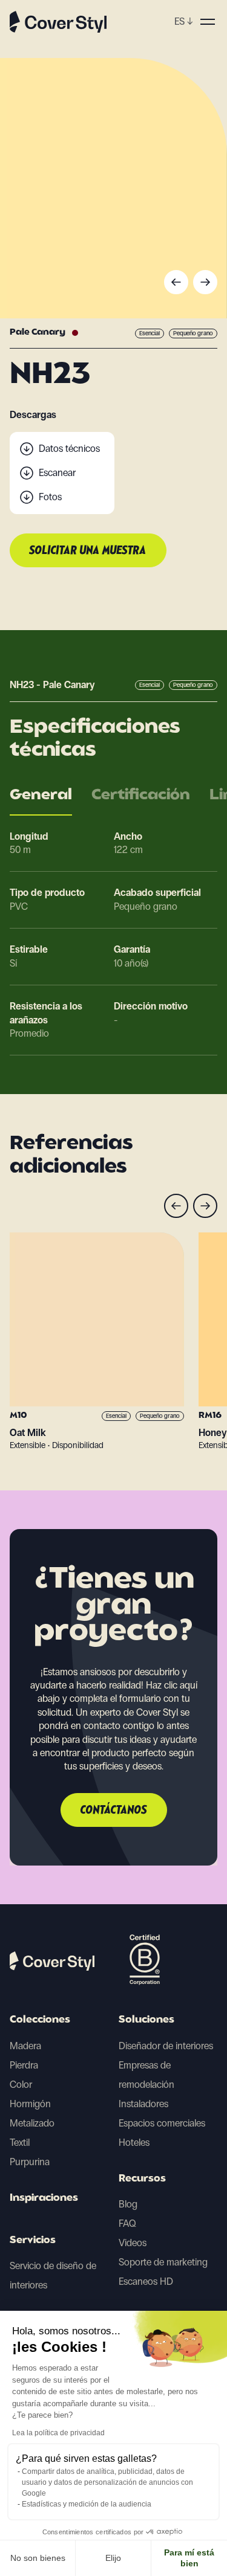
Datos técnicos (69, 449)
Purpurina (30, 2162)
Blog (128, 2204)
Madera (25, 2046)
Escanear (57, 473)
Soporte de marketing (163, 2262)
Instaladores (143, 2104)
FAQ (127, 2223)
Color (21, 2085)
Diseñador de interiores (166, 2046)
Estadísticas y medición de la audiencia (87, 2504)
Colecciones (40, 2020)
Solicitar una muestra (88, 551)
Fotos (50, 497)
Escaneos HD (146, 2281)
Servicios (33, 2241)
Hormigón (30, 2104)
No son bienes (38, 2558)
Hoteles (134, 2143)
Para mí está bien (189, 2558)
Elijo (113, 2558)
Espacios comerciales (162, 2123)
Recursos (142, 2179)
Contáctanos (114, 1811)
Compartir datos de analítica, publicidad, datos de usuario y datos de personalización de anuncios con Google (107, 2482)
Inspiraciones (44, 2198)
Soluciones (146, 2020)
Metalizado (32, 2123)
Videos (133, 2243)
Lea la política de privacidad (58, 2433)
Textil (20, 2143)
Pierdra (24, 2065)
